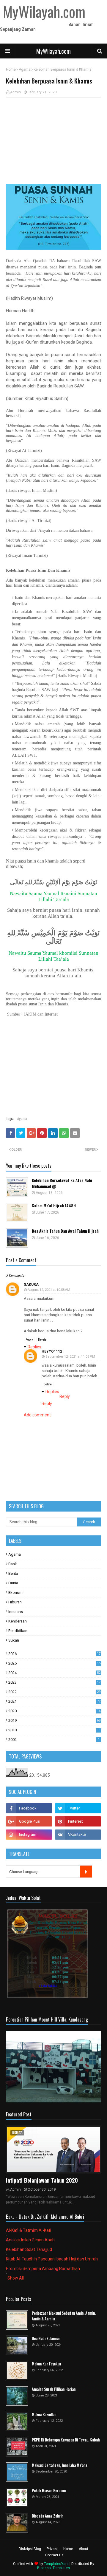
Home (11, 69)
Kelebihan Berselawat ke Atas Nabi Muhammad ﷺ (62, 1183)
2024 (54, 1673)
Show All (16, 2278)
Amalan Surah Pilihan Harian (54, 2389)
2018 (54, 1730)
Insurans (16, 1612)
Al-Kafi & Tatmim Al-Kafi (29, 2230)
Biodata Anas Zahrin (48, 2516)
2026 (54, 1654)
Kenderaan (18, 1621)
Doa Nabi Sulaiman (46, 2338)
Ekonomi (16, 1593)
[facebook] (29, 1808)
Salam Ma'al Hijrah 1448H (54, 1206)
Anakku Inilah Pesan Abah (30, 2240)
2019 (54, 1720)
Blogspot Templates (53, 2568)
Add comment (37, 1415)
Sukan (14, 1640)
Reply (29, 1340)
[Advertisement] (53, 141)
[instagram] (29, 1835)
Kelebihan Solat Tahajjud (29, 2249)
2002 (54, 1740)
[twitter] (78, 1808)
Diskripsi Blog (30, 2549)
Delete (42, 1340)
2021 (54, 1701)
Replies (34, 1347)
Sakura (31, 1285)
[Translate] (86, 1872)
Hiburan (15, 1602)
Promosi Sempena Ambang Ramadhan (43, 2269)
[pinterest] (78, 1821)
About (84, 2549)
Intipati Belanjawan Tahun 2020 (42, 2180)
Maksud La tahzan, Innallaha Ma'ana (59, 2465)
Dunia (13, 1583)
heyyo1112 (52, 1351)
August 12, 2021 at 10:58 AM (49, 1290)
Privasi (52, 2549)
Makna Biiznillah (44, 2414)
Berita (13, 1573)
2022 (54, 1692)
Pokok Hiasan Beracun (49, 2491)
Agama (25, 69)
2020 (54, 1711)
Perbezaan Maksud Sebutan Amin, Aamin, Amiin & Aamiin (64, 2316)
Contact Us (54, 2555)
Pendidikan (18, 1631)
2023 (54, 1682)
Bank (13, 1564)
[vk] (78, 1835)
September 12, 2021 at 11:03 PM (70, 1357)
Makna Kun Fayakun (46, 2364)
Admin (15, 92)
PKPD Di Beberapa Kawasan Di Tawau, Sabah (66, 2440)
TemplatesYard (56, 2564)
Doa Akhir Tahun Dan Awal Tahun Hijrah (65, 1231)
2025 (54, 1663)
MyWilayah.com (53, 51)
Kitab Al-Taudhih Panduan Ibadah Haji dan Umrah (52, 2259)
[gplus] (29, 1821)
